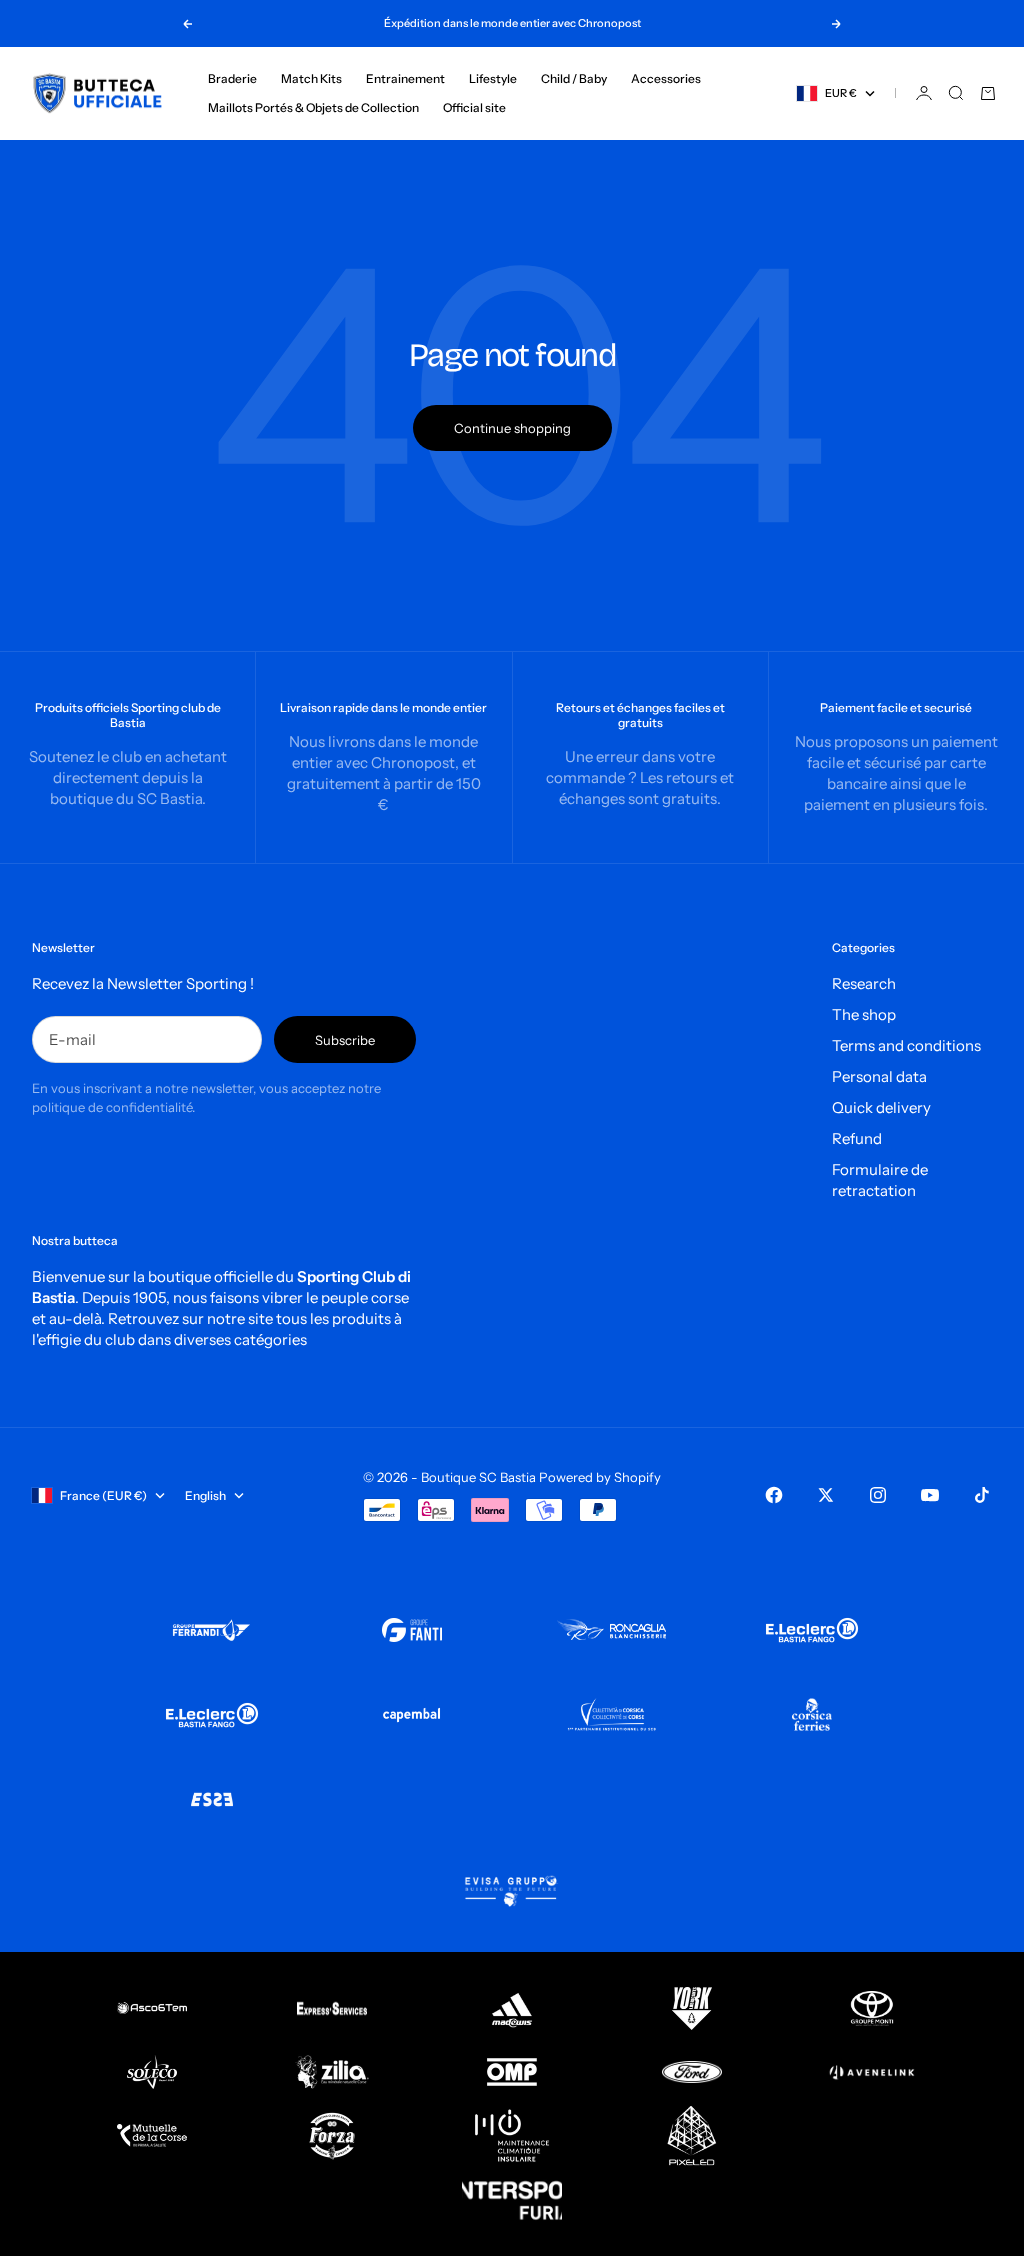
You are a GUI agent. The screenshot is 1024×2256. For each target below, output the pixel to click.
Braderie (232, 78)
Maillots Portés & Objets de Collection (313, 107)
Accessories (666, 78)
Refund (857, 1138)
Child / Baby (574, 78)
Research (864, 983)
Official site (474, 107)
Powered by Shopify (600, 1477)
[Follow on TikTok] (982, 1495)
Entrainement (405, 78)
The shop (864, 1014)
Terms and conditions (906, 1045)
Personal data (879, 1076)
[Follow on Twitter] (826, 1495)
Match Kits (311, 78)
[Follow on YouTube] (930, 1495)
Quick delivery (881, 1107)
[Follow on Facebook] (774, 1495)
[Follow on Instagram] (878, 1495)
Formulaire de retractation (880, 1180)
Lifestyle (493, 78)
